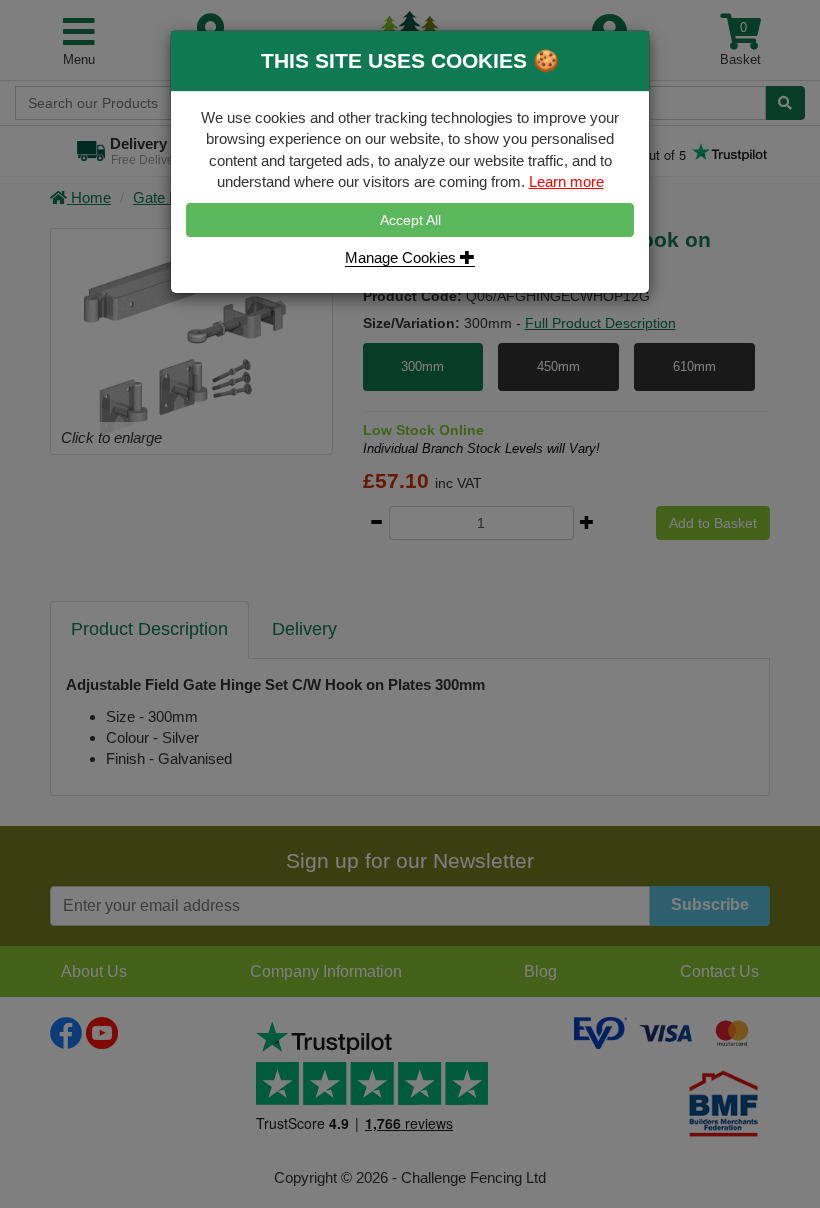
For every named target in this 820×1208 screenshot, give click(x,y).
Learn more (566, 181)
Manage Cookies (402, 257)
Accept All (410, 220)
